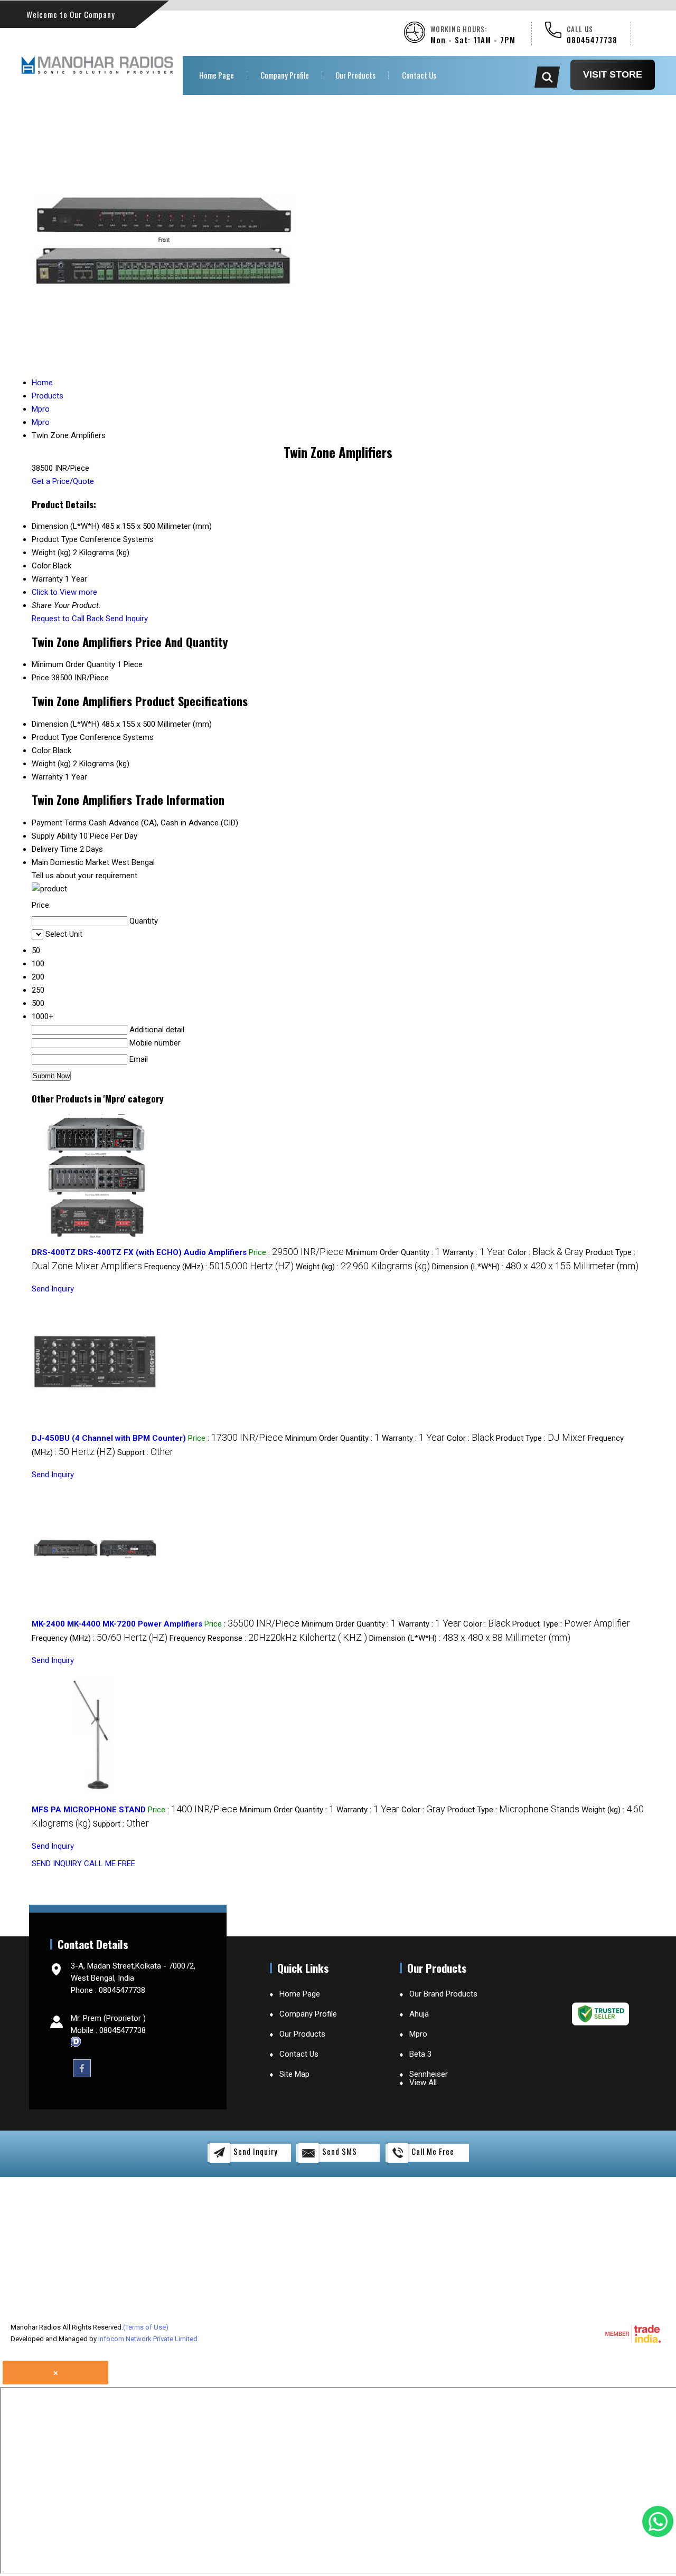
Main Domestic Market (71, 862)
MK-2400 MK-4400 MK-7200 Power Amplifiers (117, 1624)
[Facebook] (82, 2068)
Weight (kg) (51, 764)
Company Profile (285, 75)
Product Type (55, 737)
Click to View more (64, 592)
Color (41, 750)
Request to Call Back (68, 619)
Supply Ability (54, 836)
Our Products (355, 75)
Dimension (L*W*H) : (535, 1267)
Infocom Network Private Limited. (149, 2339)
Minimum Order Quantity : (393, 1252)
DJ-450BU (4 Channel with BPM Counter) (109, 1438)
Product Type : (541, 1438)
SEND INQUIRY (57, 1864)
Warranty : (474, 1252)
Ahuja (419, 2014)
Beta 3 (420, 2054)
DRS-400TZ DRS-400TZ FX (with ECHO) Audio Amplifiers (139, 1252)
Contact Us (419, 75)
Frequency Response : (268, 1638)
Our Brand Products (443, 1994)
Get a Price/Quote (63, 481)
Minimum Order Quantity (73, 664)
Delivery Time (55, 849)
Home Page (217, 75)
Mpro (418, 2034)
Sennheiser (429, 2074)
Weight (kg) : (363, 1267)
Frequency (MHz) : (219, 1267)
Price (40, 678)
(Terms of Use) (146, 2327)
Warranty (47, 777)
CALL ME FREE (110, 1864)
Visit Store (613, 74)
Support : (145, 1452)
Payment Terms (59, 823)
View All (423, 2083)
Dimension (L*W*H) (65, 724)
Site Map (294, 2074)
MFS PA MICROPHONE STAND (89, 1810)
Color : (546, 1252)
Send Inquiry (127, 619)
